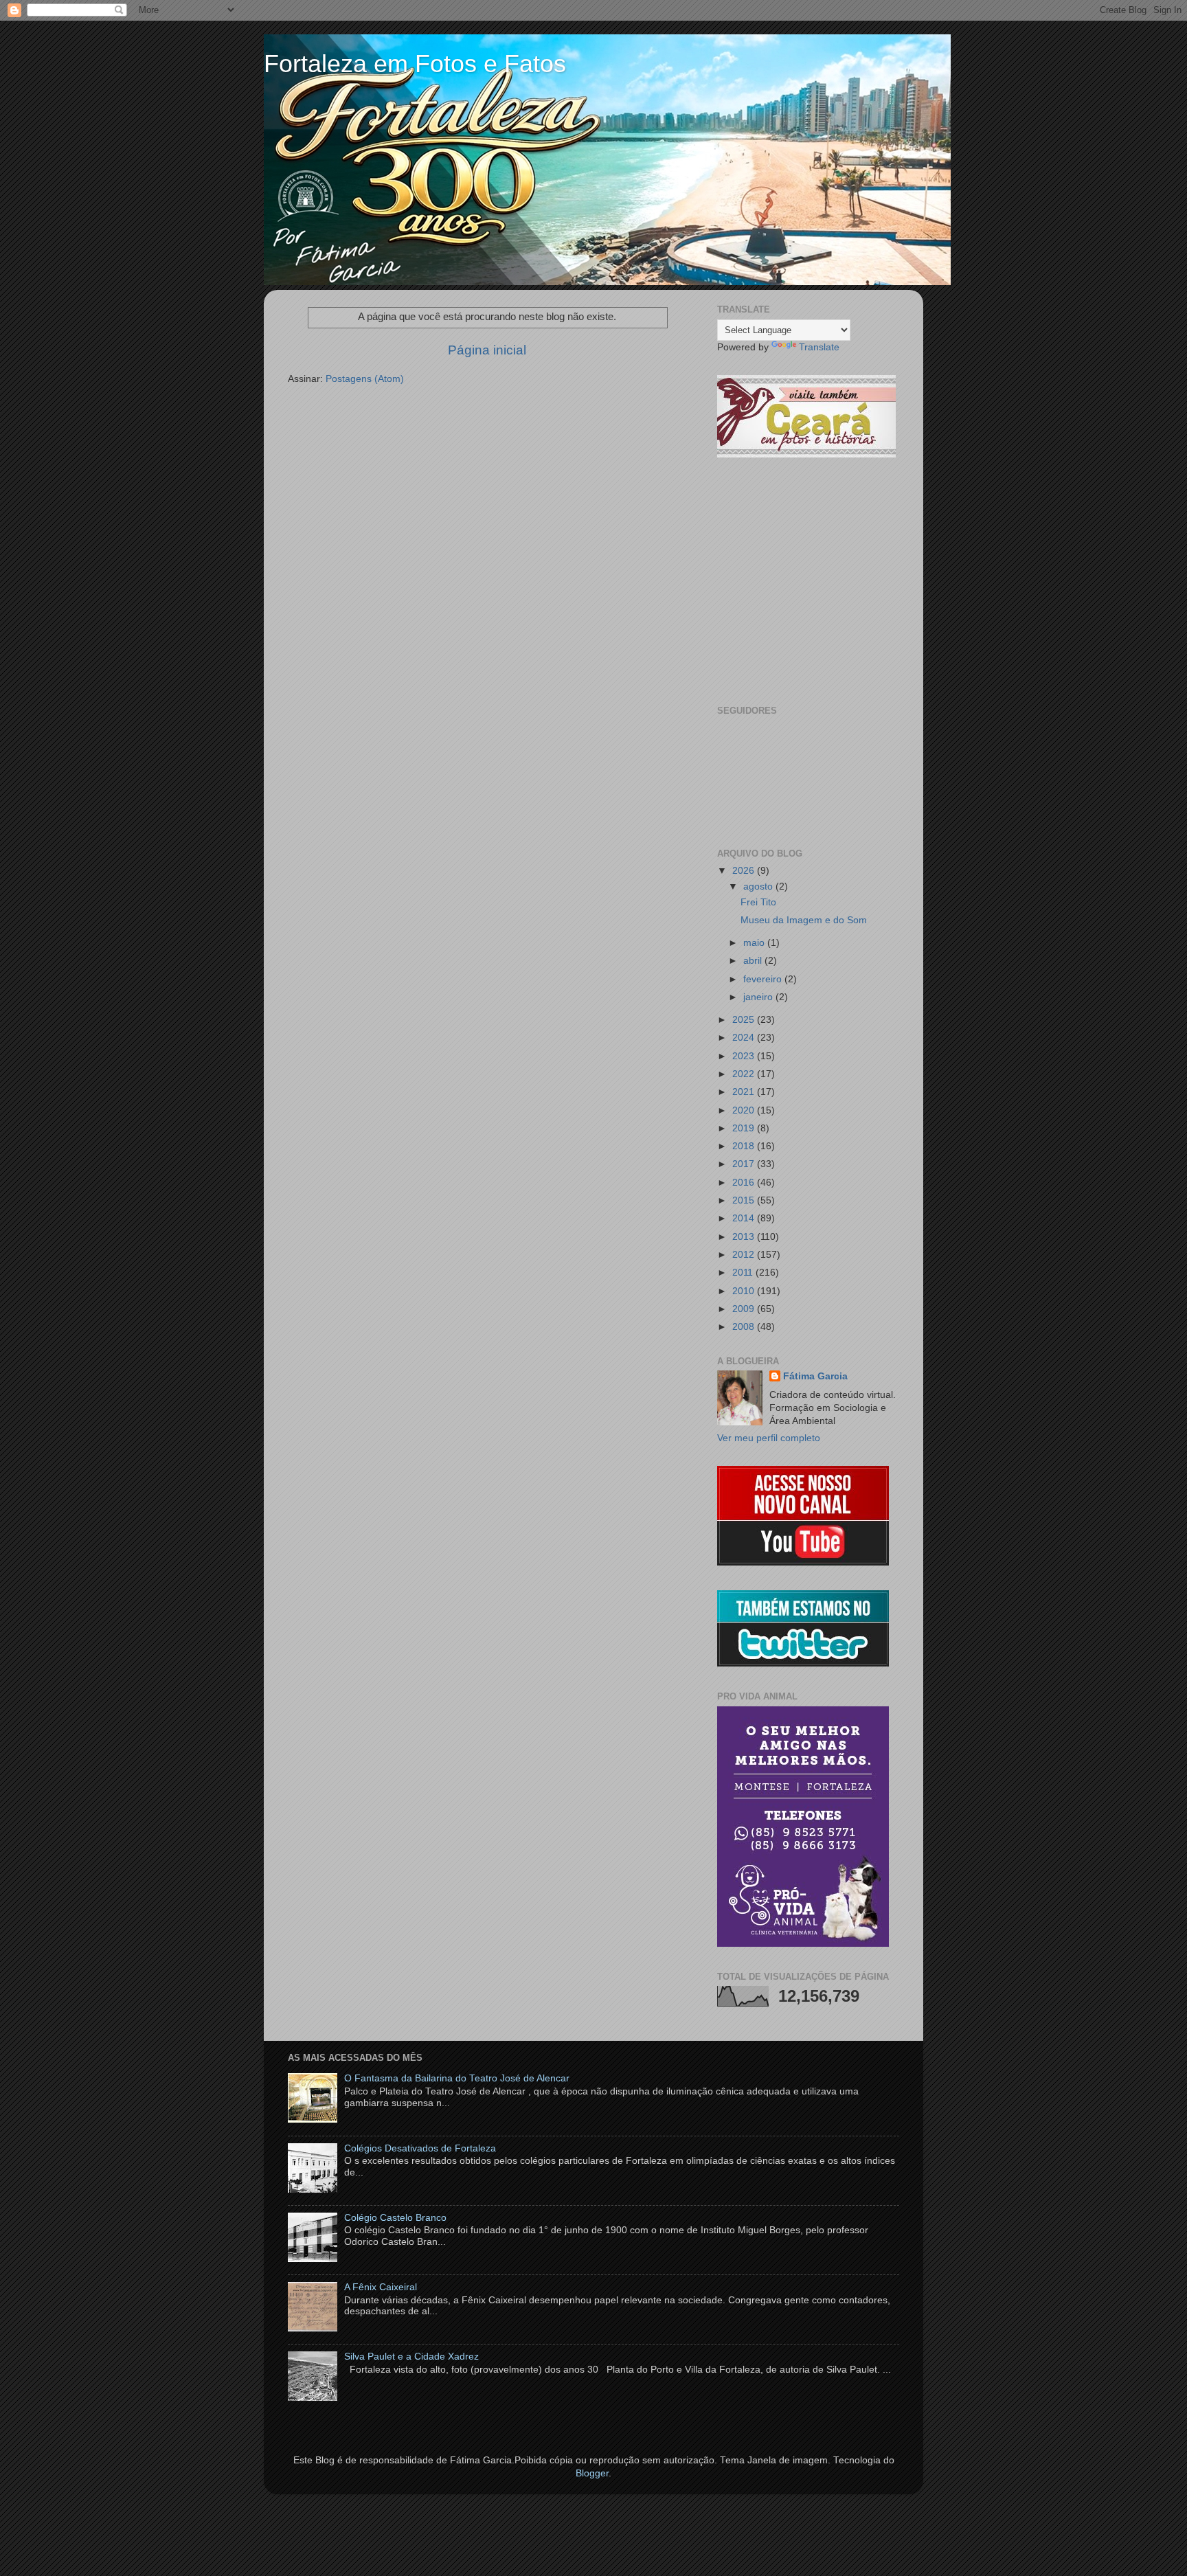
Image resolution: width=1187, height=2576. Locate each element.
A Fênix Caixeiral (381, 2287)
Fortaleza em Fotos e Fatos (415, 64)
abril (754, 961)
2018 (745, 1146)
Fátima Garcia (815, 1376)
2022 (745, 1074)
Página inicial (487, 350)
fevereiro (764, 979)
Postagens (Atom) (365, 379)
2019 (745, 1128)
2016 (745, 1183)
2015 (745, 1200)
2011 (744, 1273)
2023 (745, 1056)
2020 (745, 1110)
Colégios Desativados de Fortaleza (420, 2148)
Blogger (592, 2473)
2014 (745, 1218)
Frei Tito (758, 902)
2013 (745, 1237)
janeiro (759, 997)
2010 (745, 1291)
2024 (745, 1038)
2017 (745, 1164)
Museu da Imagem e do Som (804, 920)
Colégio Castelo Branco (395, 2218)
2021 (745, 1092)
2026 (745, 871)
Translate (819, 347)
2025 (745, 1020)
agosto (759, 886)
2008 (745, 1327)
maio (755, 943)
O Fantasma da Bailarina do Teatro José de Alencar (457, 2078)
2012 (745, 1255)
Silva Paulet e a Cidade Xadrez (411, 2357)
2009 (745, 1309)
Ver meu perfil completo (769, 1438)
